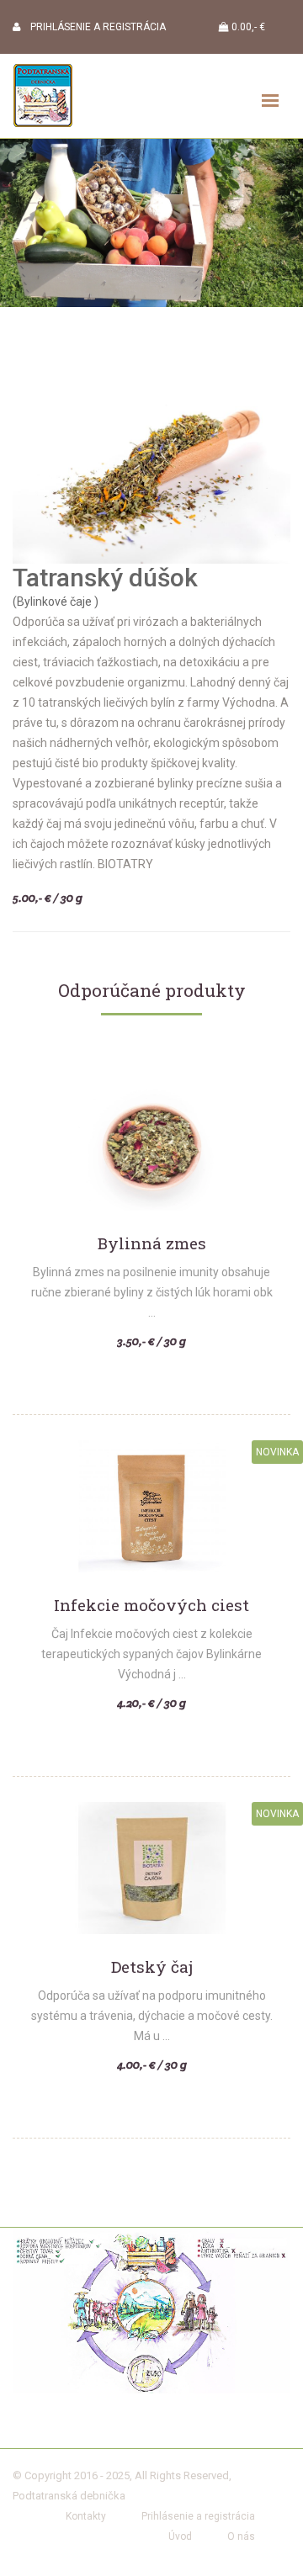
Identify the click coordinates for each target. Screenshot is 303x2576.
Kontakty (86, 2516)
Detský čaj (152, 1967)
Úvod (180, 2536)
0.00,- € (247, 27)
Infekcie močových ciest (151, 1606)
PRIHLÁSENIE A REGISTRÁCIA (93, 27)
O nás (241, 2536)
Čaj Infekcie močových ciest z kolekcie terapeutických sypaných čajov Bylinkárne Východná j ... (151, 1654)
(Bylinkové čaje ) (56, 602)
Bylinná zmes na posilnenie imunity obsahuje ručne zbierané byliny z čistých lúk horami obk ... (152, 1292)
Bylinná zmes (152, 1244)
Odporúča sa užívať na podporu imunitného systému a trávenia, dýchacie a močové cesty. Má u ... (152, 2016)
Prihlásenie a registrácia (198, 2516)
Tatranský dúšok (105, 578)
